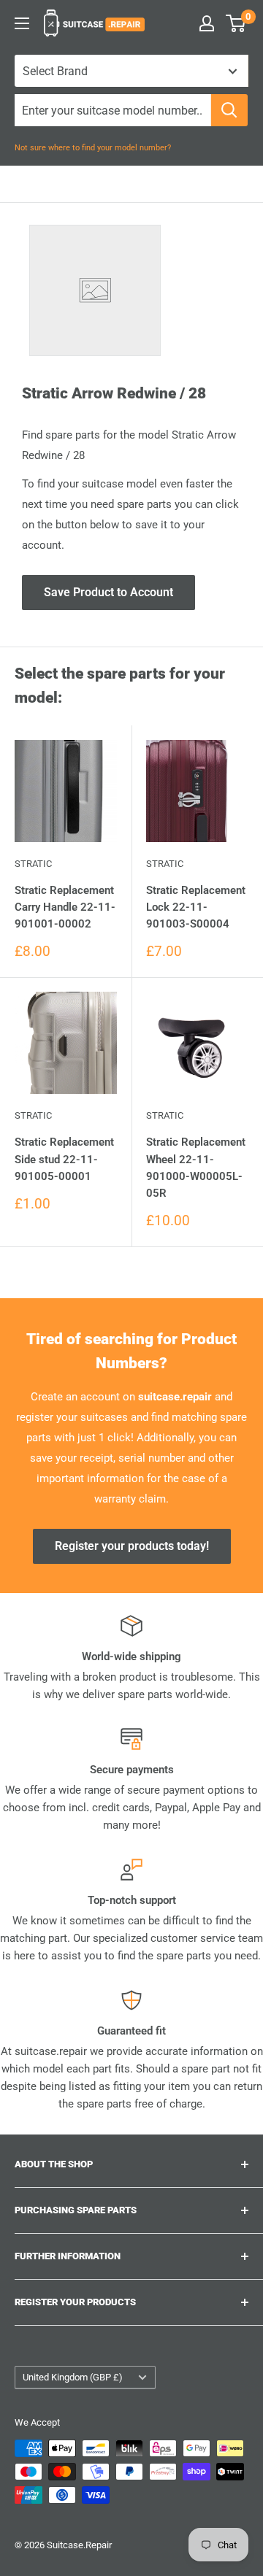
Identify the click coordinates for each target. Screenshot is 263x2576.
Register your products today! (132, 1546)
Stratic (33, 864)
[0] (236, 23)
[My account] (207, 23)
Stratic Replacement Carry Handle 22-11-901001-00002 (65, 907)
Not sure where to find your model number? (93, 148)
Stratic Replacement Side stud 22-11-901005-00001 (64, 1159)
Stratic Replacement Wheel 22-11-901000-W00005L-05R (196, 1168)
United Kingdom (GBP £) (73, 2377)
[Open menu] (22, 23)
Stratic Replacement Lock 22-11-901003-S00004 (196, 907)
